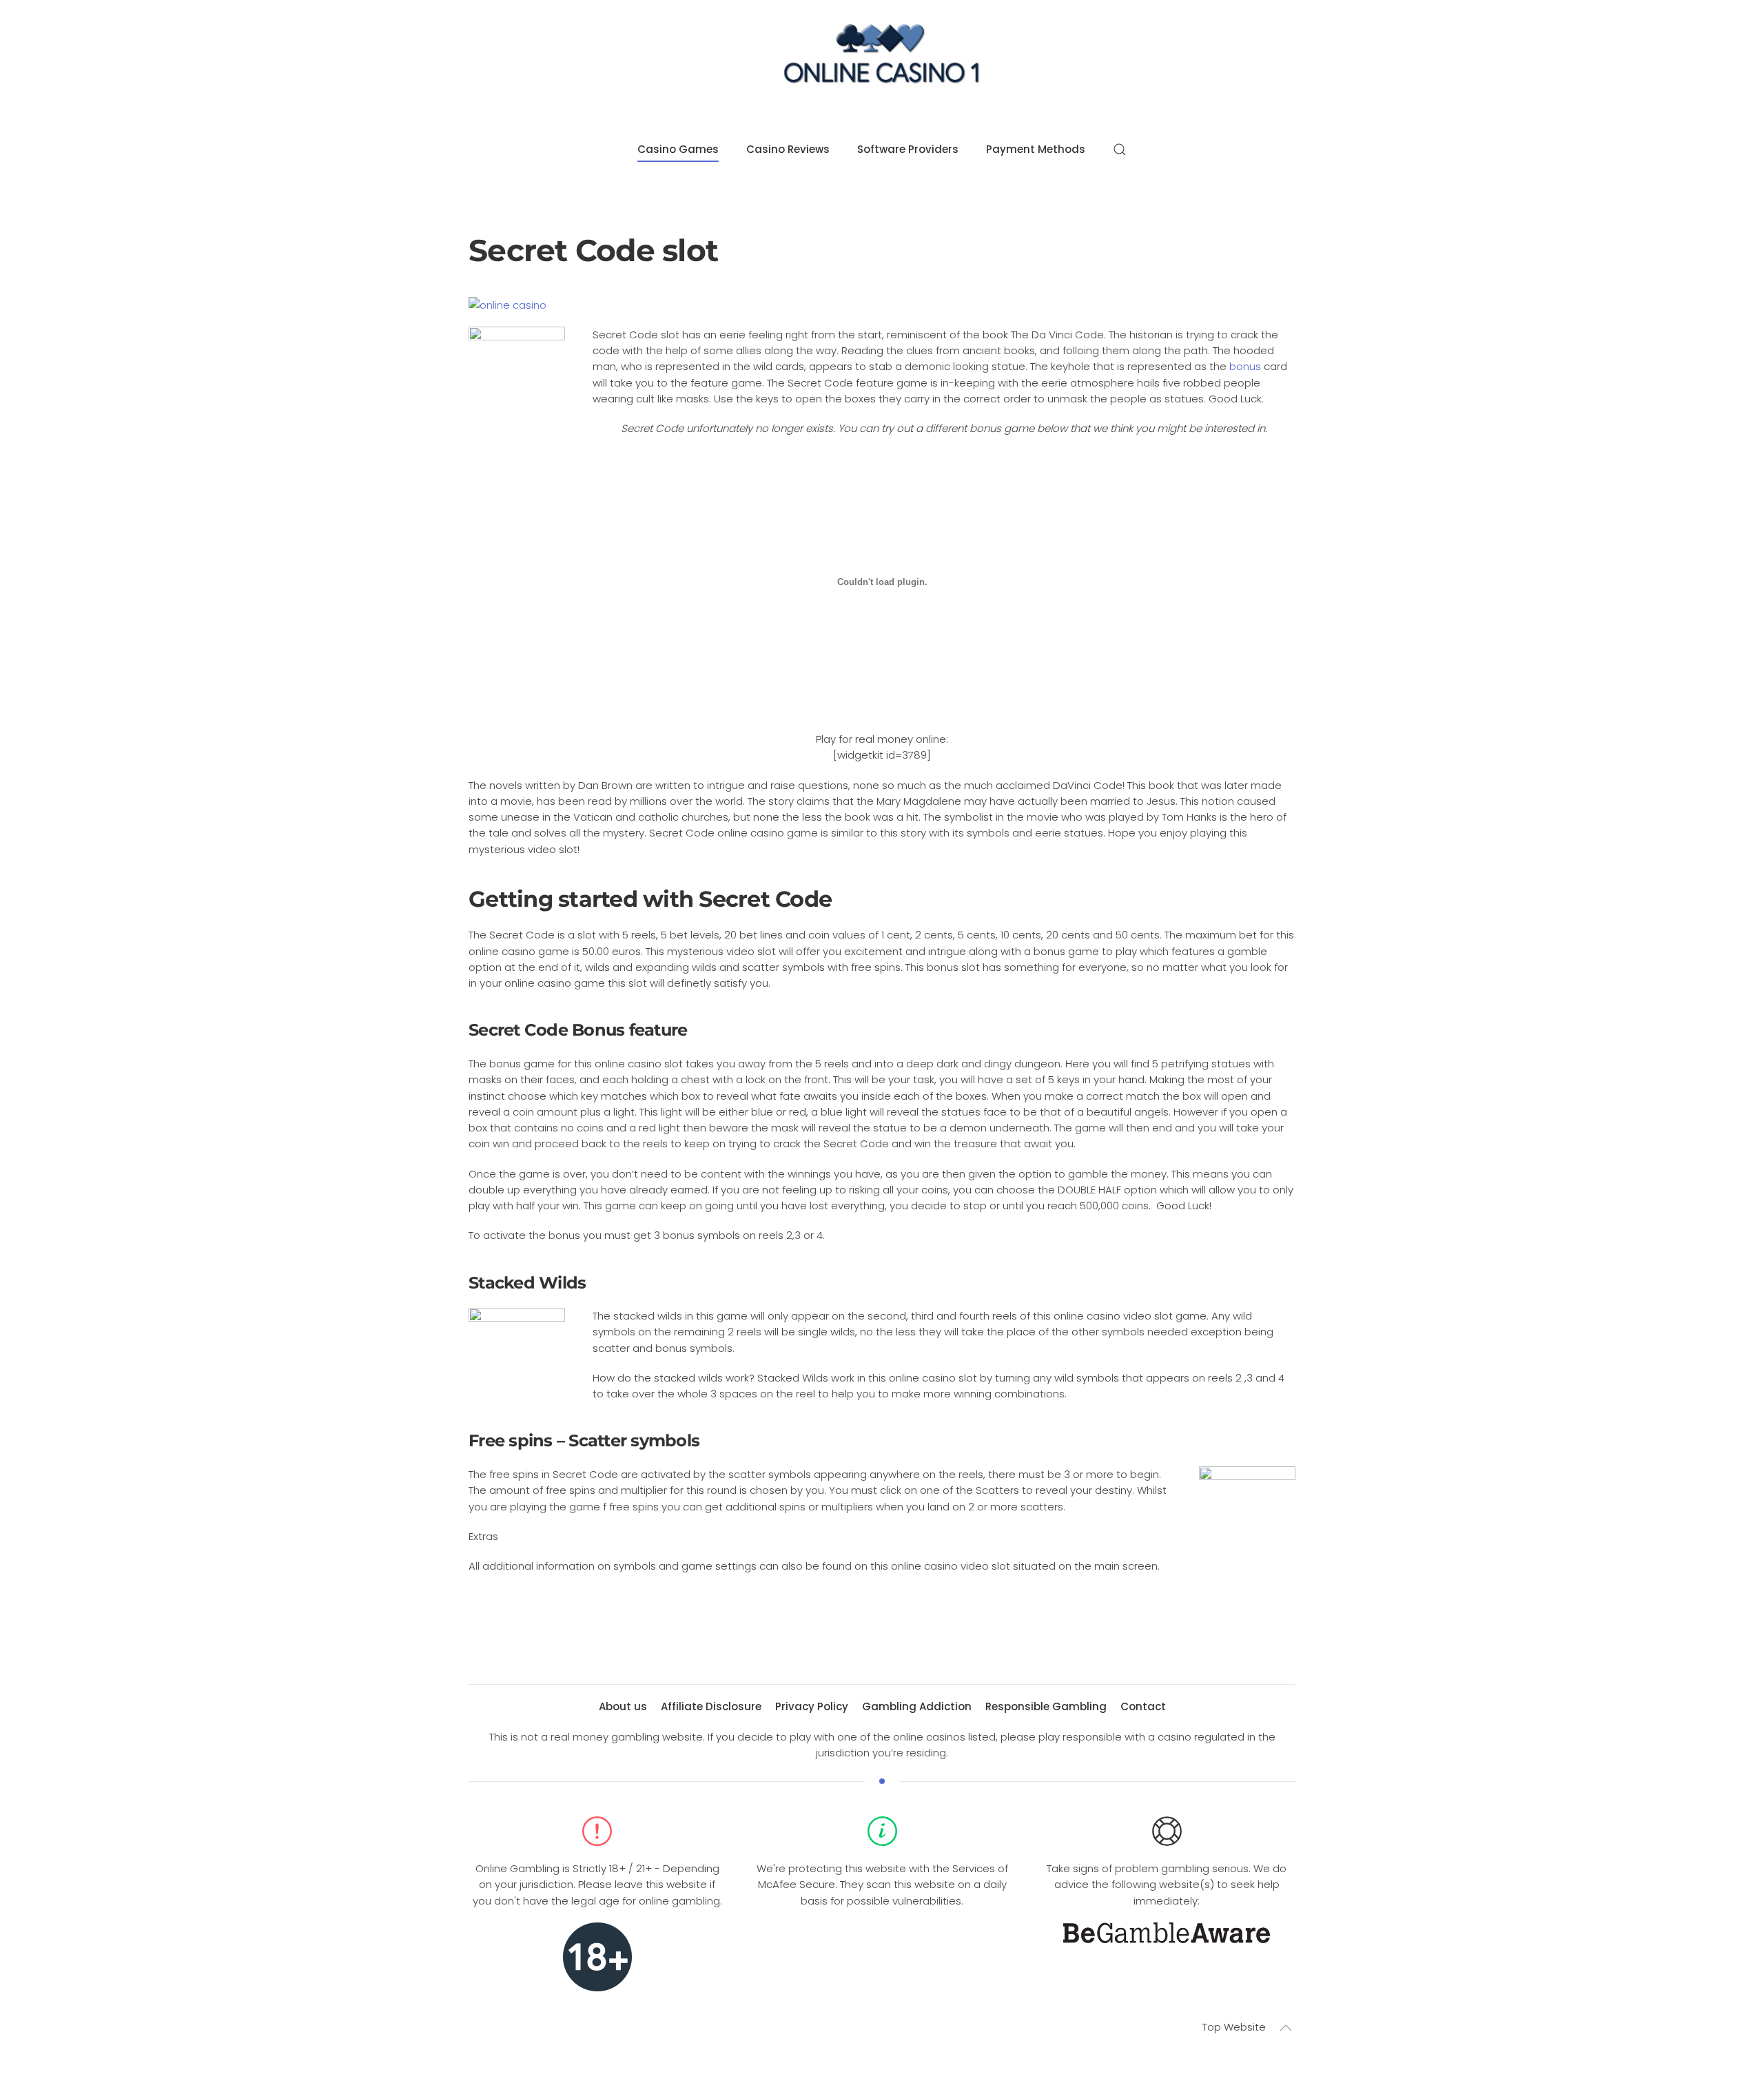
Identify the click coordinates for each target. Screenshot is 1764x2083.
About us (623, 1706)
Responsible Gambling (1046, 1706)
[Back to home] (882, 58)
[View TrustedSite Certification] (882, 1942)
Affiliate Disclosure (711, 1706)
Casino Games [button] (678, 149)
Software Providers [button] (908, 149)
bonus (1245, 366)
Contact (1143, 1706)
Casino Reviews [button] (788, 149)
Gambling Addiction (917, 1706)
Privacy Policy (812, 1706)
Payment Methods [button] (1036, 149)
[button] (1120, 150)
